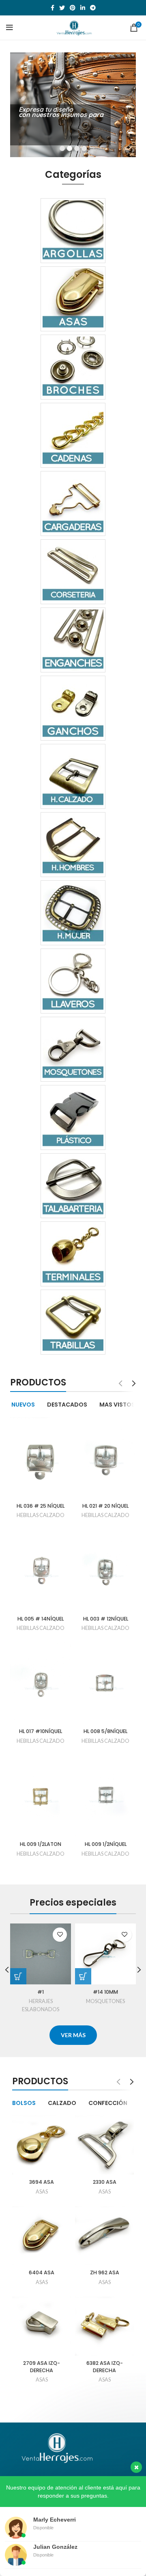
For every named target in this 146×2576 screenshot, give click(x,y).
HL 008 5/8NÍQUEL (105, 1731)
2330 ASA (105, 2182)
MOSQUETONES (105, 2001)
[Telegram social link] (93, 8)
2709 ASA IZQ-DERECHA (42, 2367)
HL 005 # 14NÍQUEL (41, 1619)
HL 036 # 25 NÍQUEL (41, 1506)
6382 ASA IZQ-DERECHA (105, 2367)
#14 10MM (105, 1992)
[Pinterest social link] (73, 8)
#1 (41, 1992)
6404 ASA (42, 2272)
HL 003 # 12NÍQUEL (106, 1619)
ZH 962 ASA (105, 2272)
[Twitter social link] (62, 8)
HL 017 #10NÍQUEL (41, 1731)
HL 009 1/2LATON (41, 1844)
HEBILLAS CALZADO (41, 1515)
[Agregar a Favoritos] (60, 1935)
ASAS (42, 2192)
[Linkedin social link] (83, 8)
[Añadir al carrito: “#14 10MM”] (83, 1976)
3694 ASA (42, 2182)
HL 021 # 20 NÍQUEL (105, 1506)
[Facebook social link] (53, 8)
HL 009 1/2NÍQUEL (106, 1844)
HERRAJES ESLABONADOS (41, 2005)
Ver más (31, 138)
